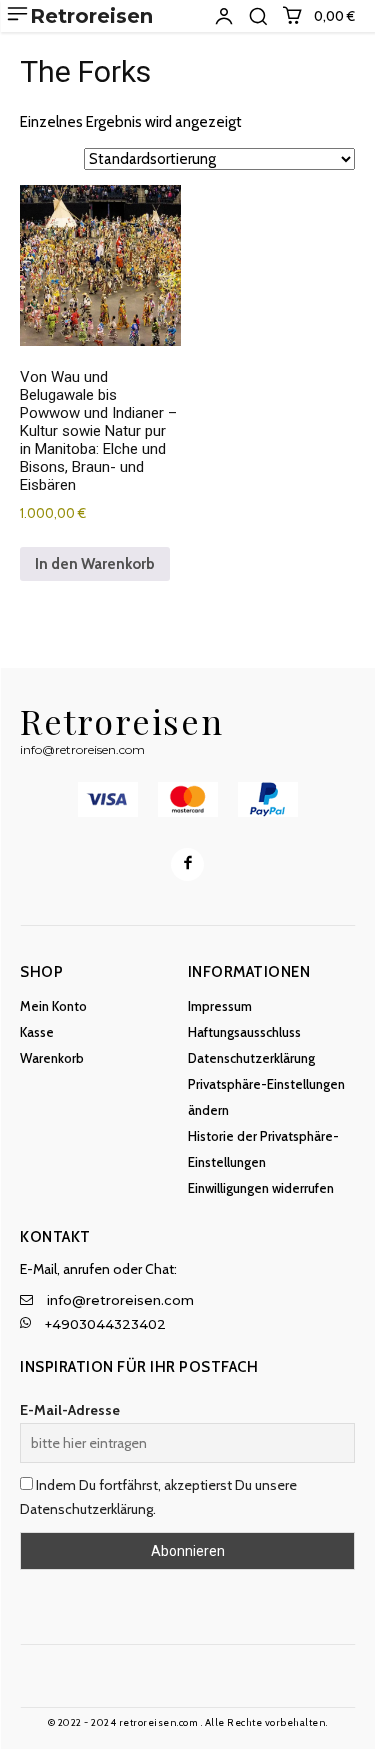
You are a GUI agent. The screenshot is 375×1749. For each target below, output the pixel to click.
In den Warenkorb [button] (95, 564)
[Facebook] (187, 864)
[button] (258, 16)
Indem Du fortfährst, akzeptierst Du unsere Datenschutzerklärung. (158, 1497)
